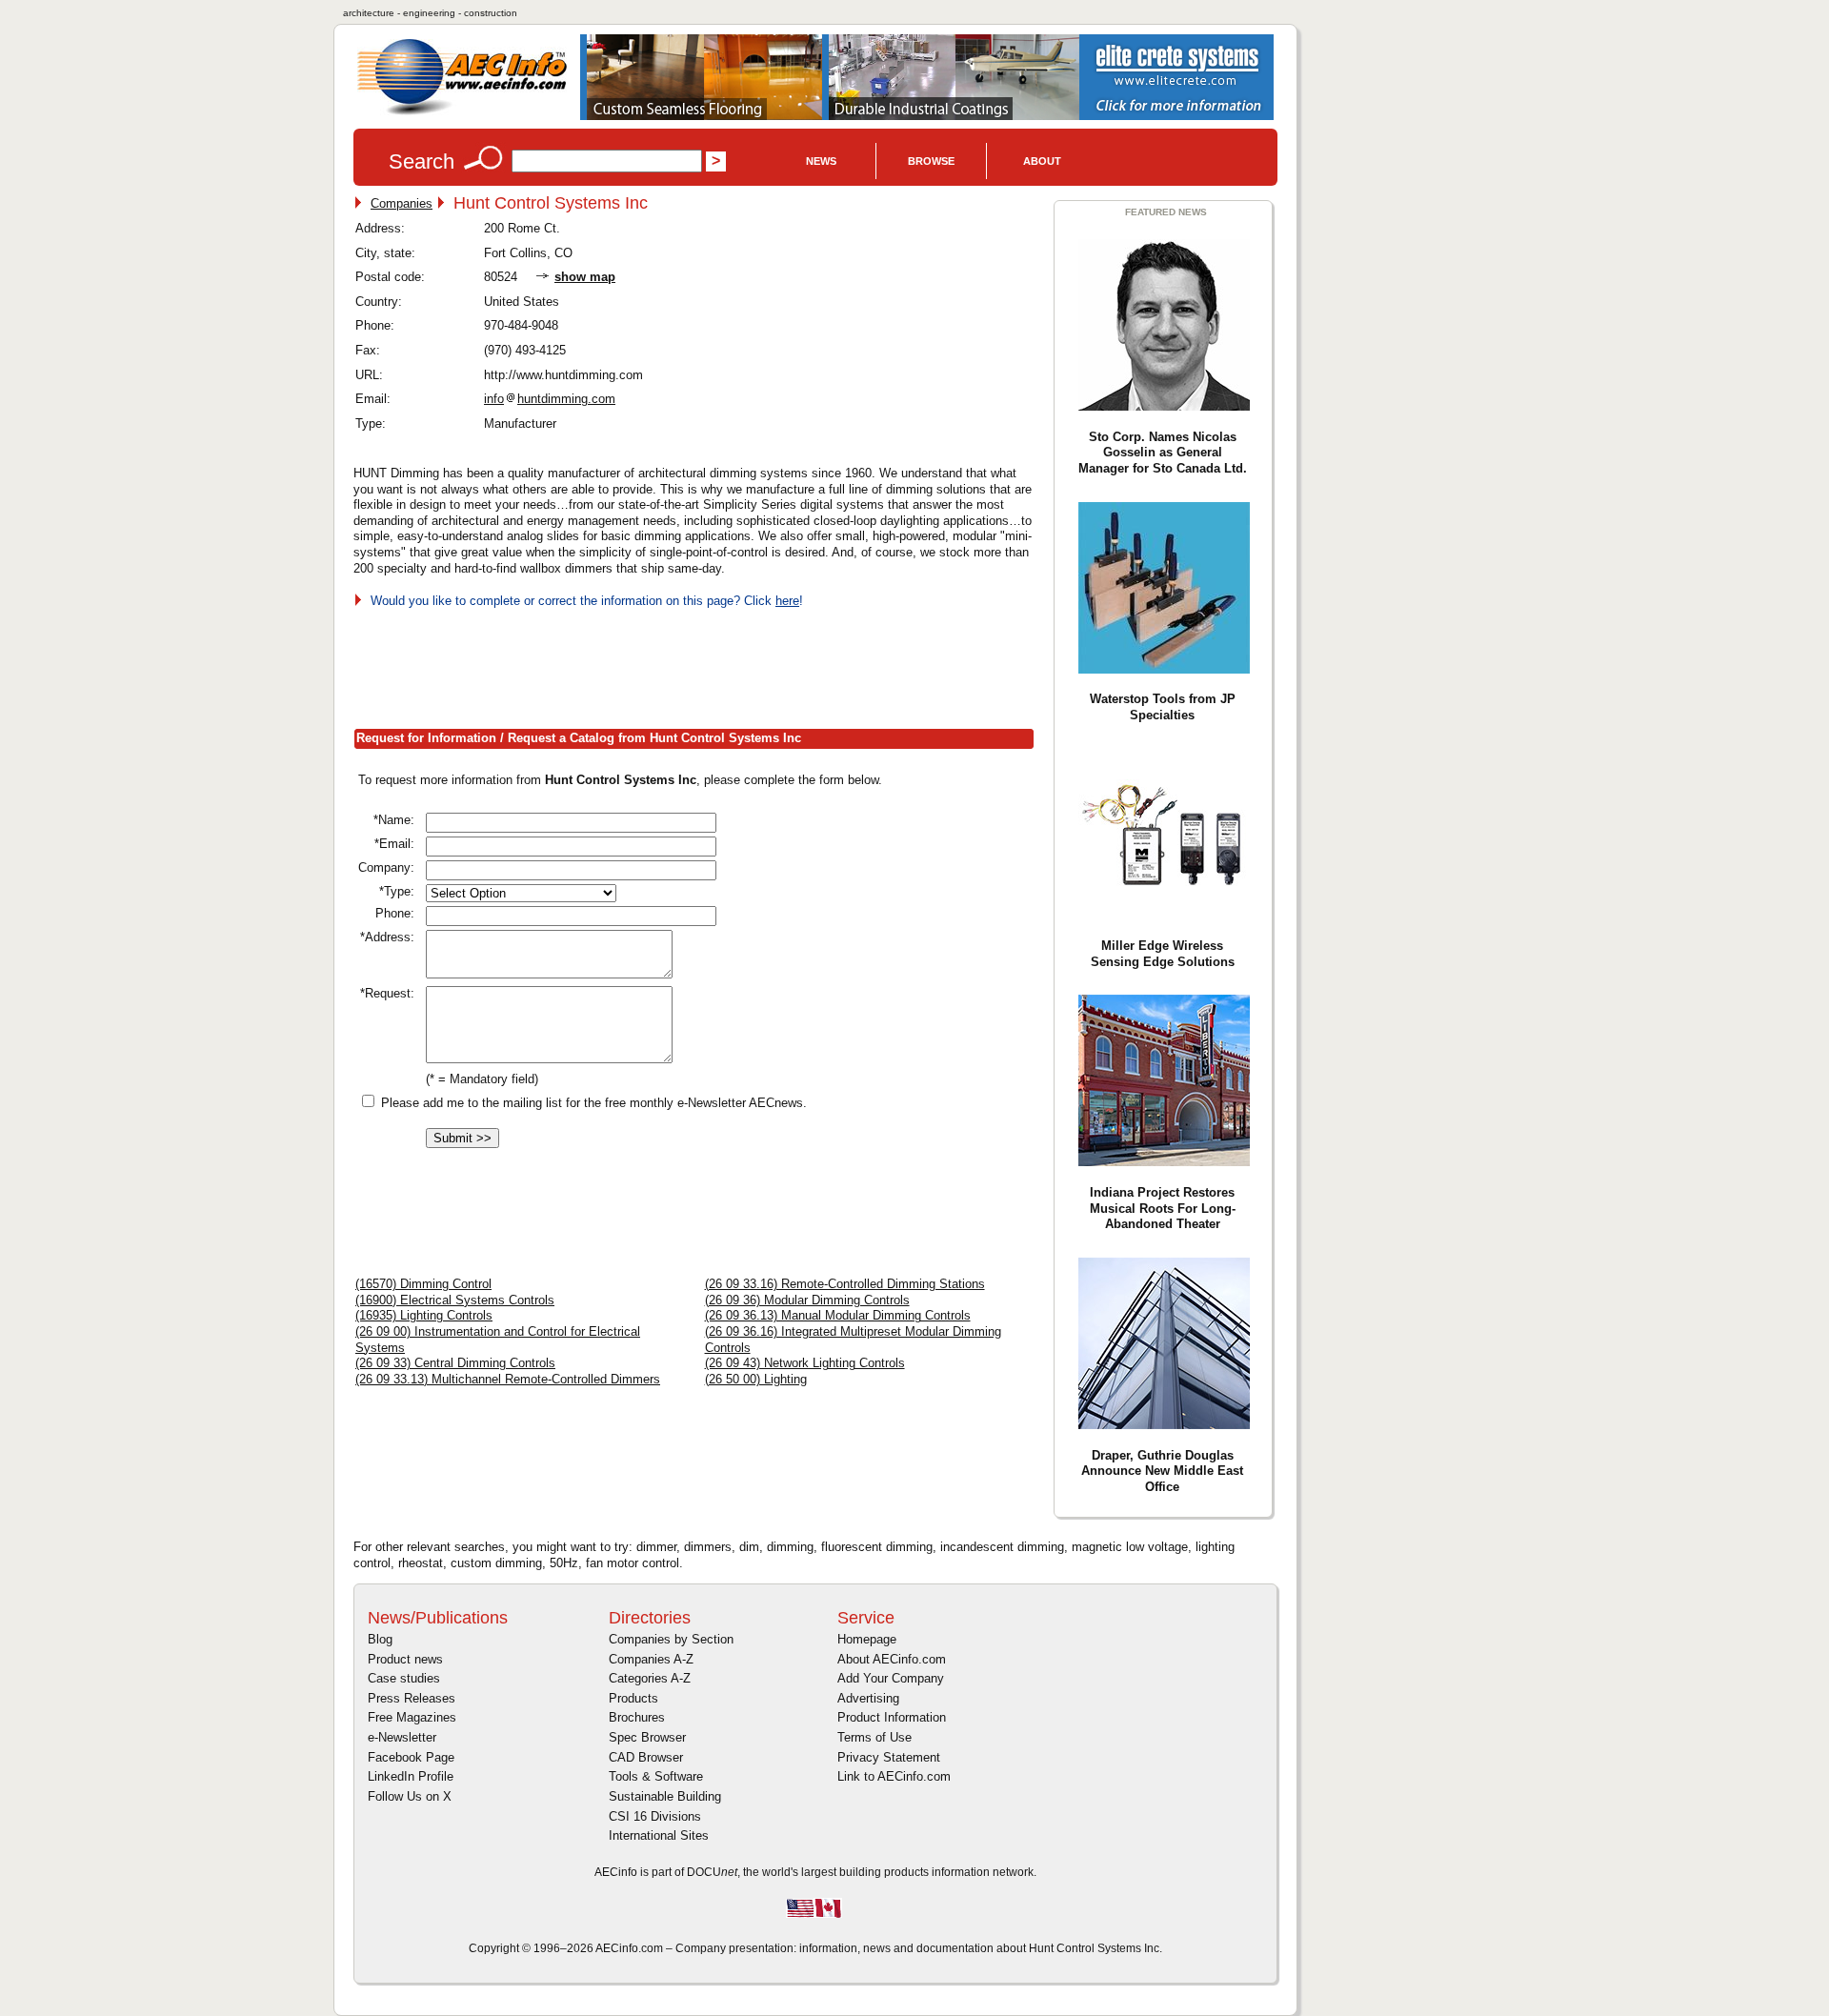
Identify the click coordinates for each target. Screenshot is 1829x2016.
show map (585, 277)
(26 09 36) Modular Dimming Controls (807, 1300)
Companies (402, 203)
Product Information (892, 1717)
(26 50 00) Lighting (756, 1379)
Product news (405, 1659)
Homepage (867, 1639)
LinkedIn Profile (411, 1776)
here (787, 601)
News (821, 161)
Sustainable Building (665, 1796)
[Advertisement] (700, 665)
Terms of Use (874, 1737)
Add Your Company (891, 1678)
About (1042, 161)
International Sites (659, 1835)
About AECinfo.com (892, 1659)
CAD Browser (646, 1757)
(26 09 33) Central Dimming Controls (455, 1363)
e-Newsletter (402, 1737)
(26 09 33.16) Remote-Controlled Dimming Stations (845, 1284)
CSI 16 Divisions (655, 1816)
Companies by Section (671, 1639)
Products (633, 1698)
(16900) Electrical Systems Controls (455, 1300)
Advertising (868, 1698)
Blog (380, 1639)
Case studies (404, 1678)
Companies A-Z (651, 1659)
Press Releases (412, 1698)
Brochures (637, 1717)
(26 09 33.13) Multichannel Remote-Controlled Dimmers (508, 1379)
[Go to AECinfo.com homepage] (462, 113)
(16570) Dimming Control (423, 1284)
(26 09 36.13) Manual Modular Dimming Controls (838, 1315)
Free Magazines (412, 1717)
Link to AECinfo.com (894, 1776)
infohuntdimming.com (550, 399)
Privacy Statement (889, 1757)
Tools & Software (656, 1776)
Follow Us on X (410, 1796)
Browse (931, 161)
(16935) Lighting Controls (424, 1315)
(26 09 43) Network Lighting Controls (805, 1363)
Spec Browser (647, 1737)
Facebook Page (411, 1757)
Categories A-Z (650, 1678)
